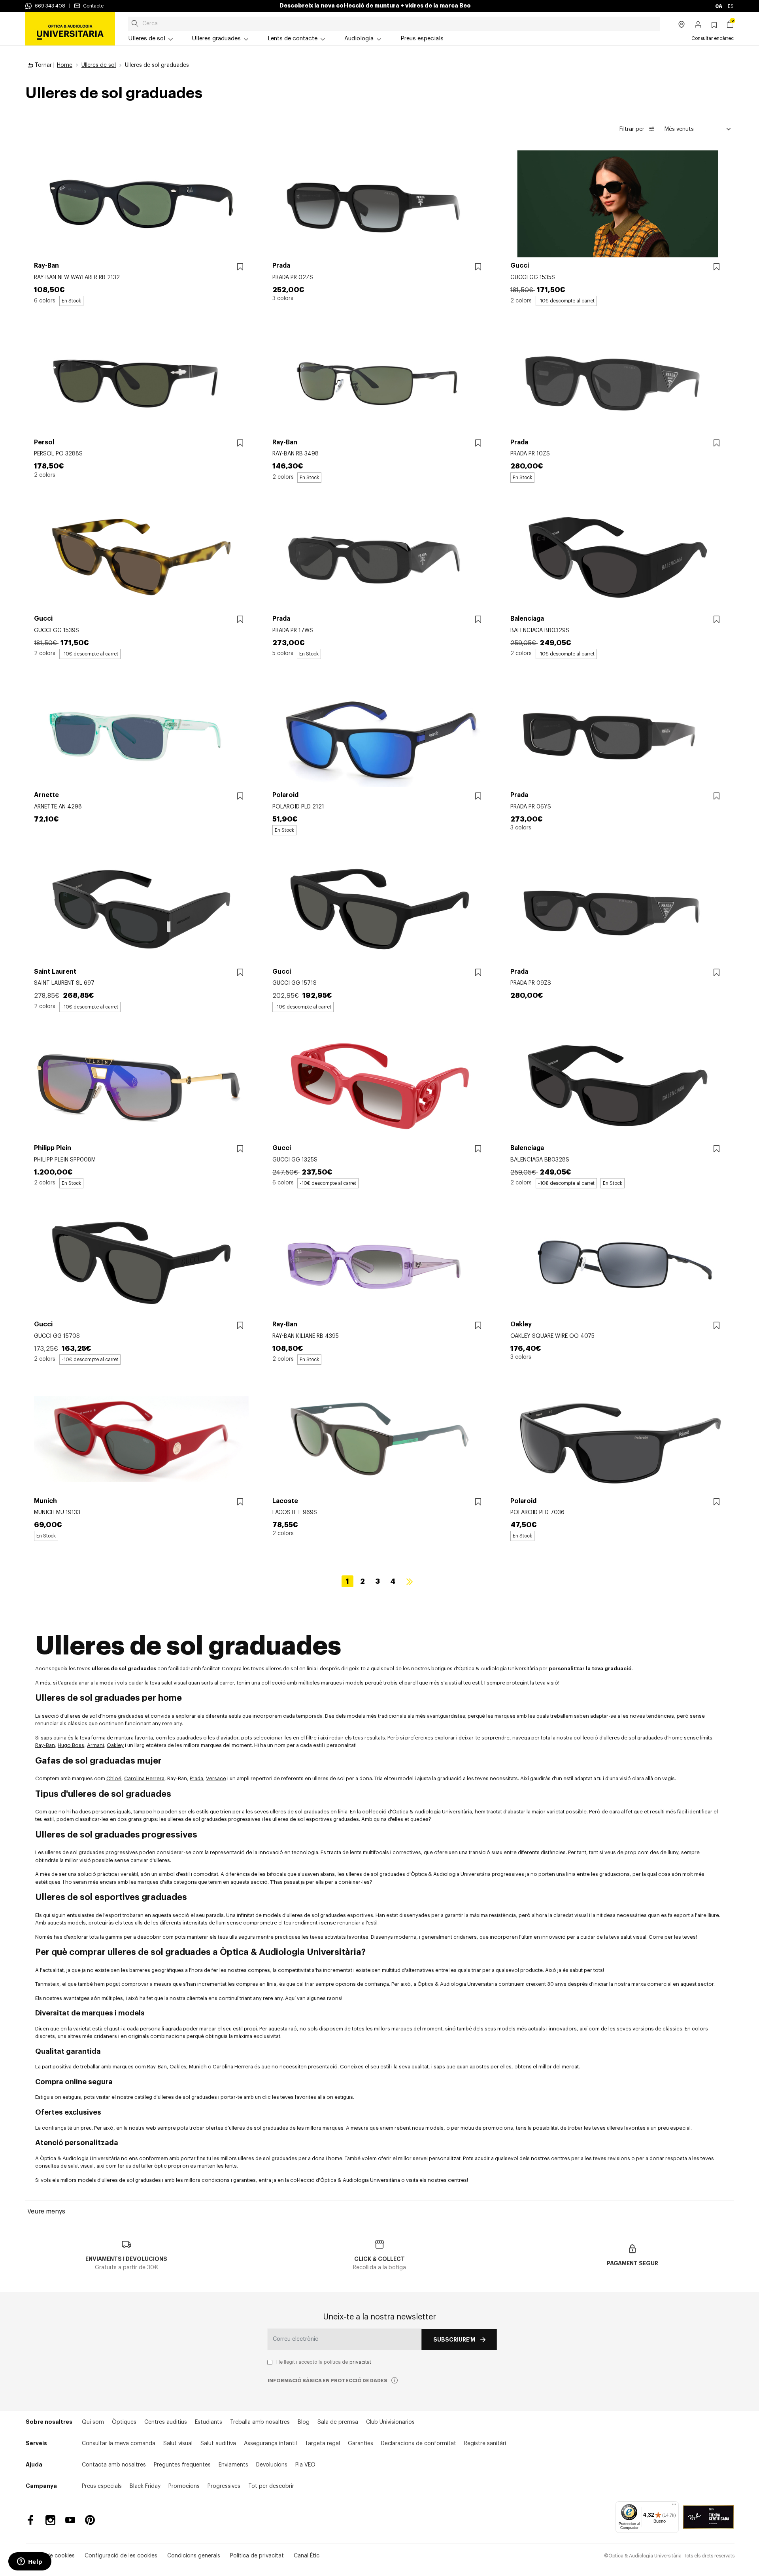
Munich (198, 2067)
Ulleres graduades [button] (216, 39)
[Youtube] (70, 2520)
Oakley (115, 1745)
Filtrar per (633, 129)
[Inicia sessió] (698, 25)
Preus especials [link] (422, 39)
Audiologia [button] (359, 39)
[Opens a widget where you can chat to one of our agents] (30, 2562)
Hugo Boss (71, 1745)
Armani (95, 1745)
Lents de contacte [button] (293, 39)
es (731, 6)
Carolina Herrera (144, 1778)
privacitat (360, 2362)
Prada (196, 1778)
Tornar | (44, 65)
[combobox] (394, 24)
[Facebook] (31, 2520)
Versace (216, 1778)
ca (719, 6)
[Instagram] (50, 2520)
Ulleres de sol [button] (147, 39)
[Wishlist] (240, 267)
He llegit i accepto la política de (324, 2362)
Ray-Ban (45, 1745)
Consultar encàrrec (713, 38)
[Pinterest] (90, 2520)
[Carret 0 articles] (730, 25)
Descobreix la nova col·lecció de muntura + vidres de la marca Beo (375, 6)
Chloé (114, 1778)
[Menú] (674, 2506)
